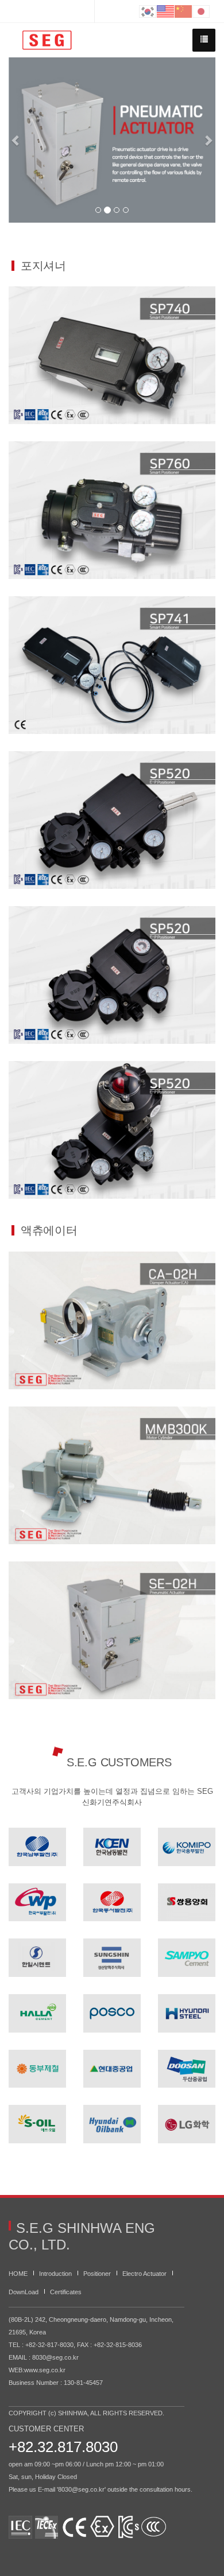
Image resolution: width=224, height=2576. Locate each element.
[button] (16, 140)
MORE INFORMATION (112, 398)
